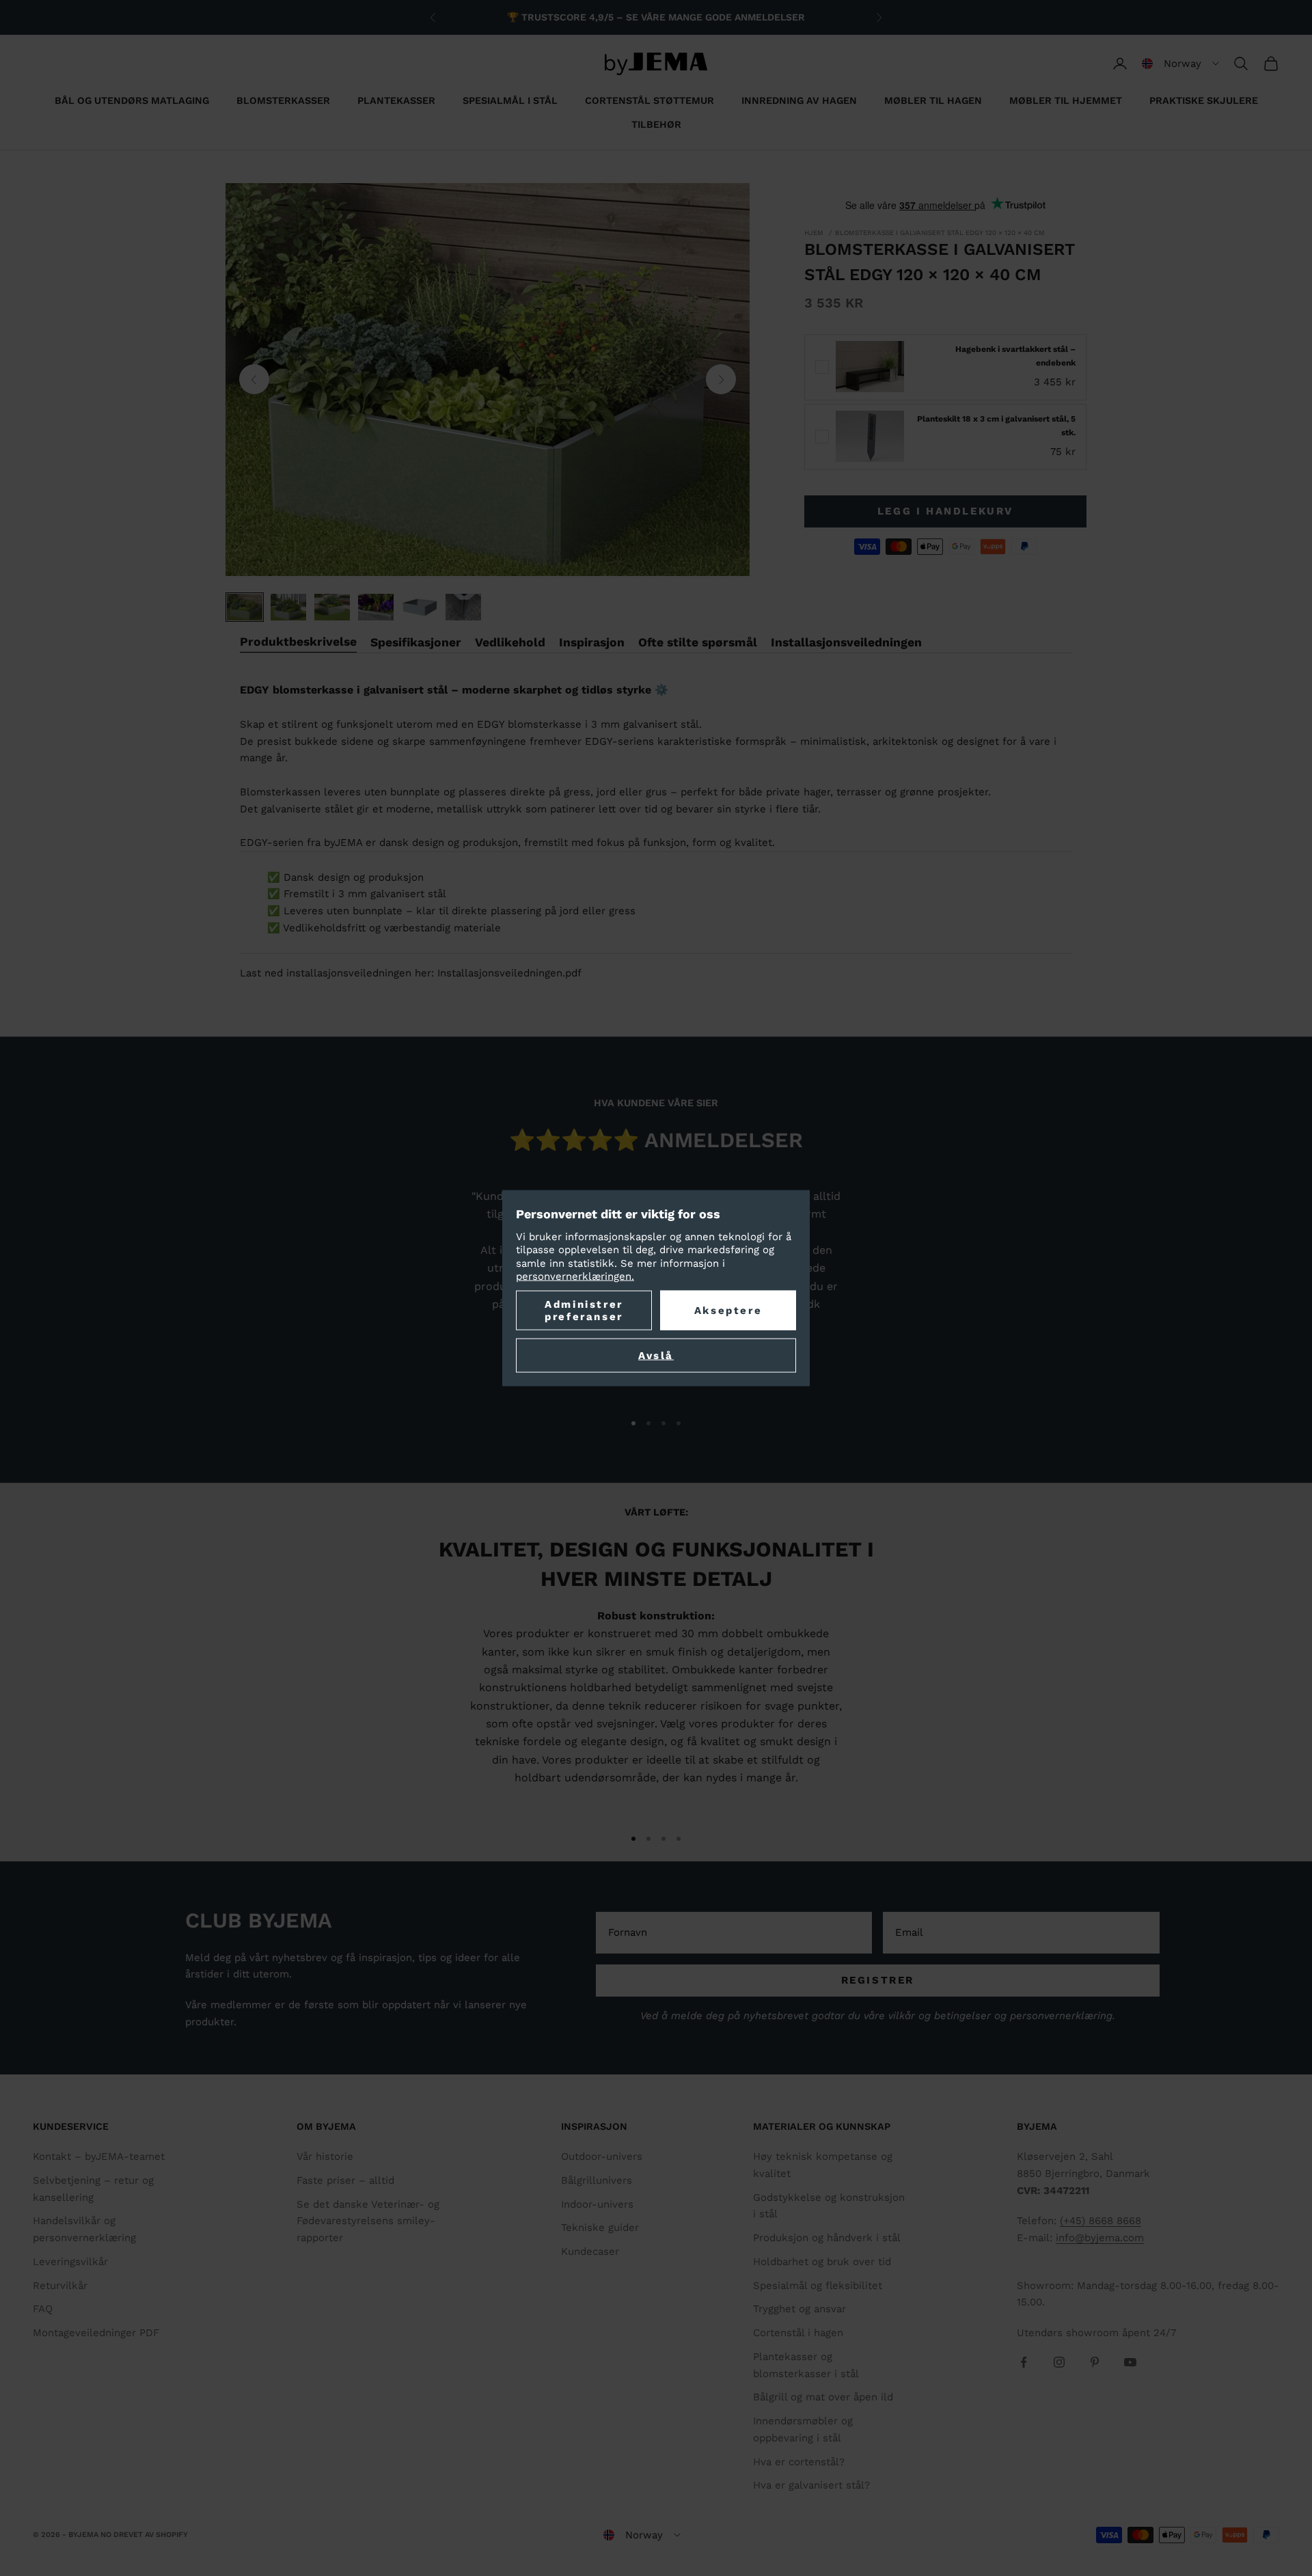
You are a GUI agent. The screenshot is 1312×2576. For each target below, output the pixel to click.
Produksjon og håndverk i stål (827, 2238)
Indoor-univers (597, 2204)
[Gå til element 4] (376, 607)
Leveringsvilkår (70, 2262)
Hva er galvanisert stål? (811, 2485)
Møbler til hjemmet (1066, 100)
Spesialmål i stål (510, 100)
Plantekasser (396, 100)
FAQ (43, 2309)
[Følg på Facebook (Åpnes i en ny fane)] (1024, 2362)
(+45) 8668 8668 (1101, 2221)
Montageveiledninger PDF (96, 2333)
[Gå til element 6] (463, 607)
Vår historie (325, 2156)
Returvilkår (60, 2286)
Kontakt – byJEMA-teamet (99, 2156)
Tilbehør (656, 124)
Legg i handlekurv (945, 511)
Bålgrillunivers (597, 2180)
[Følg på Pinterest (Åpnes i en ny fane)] (1095, 2362)
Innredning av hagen (799, 100)
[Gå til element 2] (288, 607)
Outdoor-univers (602, 2156)
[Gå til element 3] (332, 607)
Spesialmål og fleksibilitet (818, 2286)
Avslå (656, 1355)
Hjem (814, 233)
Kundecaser (590, 2251)
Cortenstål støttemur (650, 100)
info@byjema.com (1100, 2238)
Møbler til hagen (933, 100)
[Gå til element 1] (245, 607)
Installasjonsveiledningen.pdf (509, 973)
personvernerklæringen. (575, 1276)
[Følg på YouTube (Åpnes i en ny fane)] (1130, 2362)
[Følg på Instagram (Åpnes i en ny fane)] (1059, 2362)
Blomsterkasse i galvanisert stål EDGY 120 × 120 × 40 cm (940, 233)
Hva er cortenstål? (799, 2462)
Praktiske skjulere (1204, 100)
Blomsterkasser (283, 100)
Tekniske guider (600, 2228)
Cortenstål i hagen (798, 2333)
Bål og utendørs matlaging (132, 100)
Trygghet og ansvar (799, 2309)
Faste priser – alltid (345, 2180)
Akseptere (728, 1310)
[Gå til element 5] (420, 607)
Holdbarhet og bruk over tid (822, 2262)
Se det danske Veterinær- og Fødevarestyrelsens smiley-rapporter (368, 2221)
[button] (1180, 64)
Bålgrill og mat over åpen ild (823, 2397)
